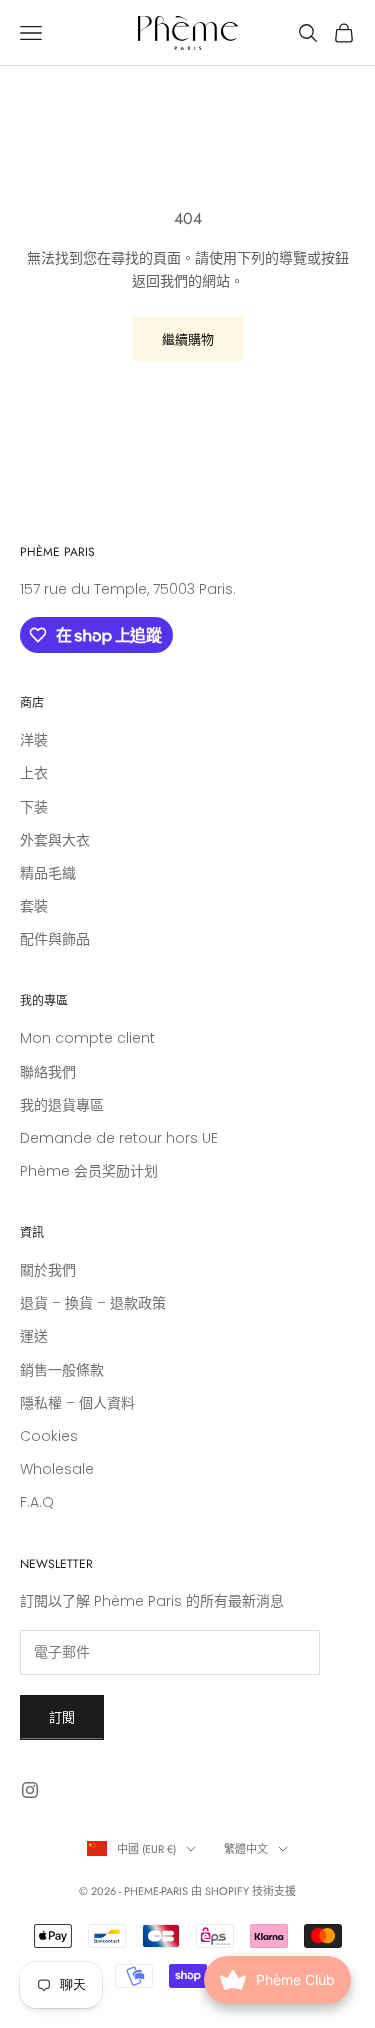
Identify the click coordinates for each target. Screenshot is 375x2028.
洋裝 (34, 740)
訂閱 (62, 1717)
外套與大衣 (55, 840)
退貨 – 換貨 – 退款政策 (93, 1303)
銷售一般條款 (62, 1370)
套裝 (34, 906)
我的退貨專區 (62, 1105)
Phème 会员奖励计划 (89, 1171)
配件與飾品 (55, 939)
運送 (34, 1336)
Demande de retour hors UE (119, 1138)
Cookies (49, 1436)
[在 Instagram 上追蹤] (30, 1790)
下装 (34, 807)
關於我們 (48, 1270)
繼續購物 (188, 339)
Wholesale (57, 1469)
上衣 (34, 773)
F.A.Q (37, 1502)
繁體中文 (246, 1849)
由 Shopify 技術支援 (243, 1891)
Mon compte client (87, 1038)
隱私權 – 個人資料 (77, 1403)
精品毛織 (48, 873)
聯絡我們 (48, 1072)
